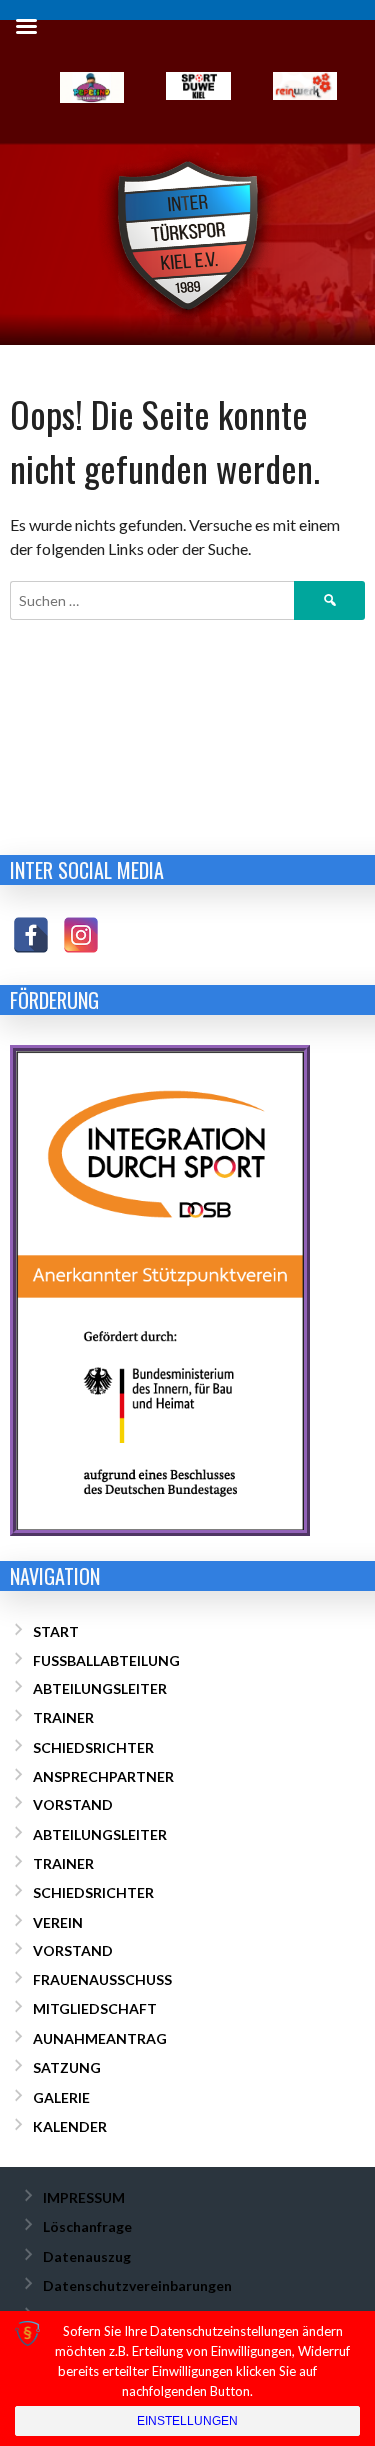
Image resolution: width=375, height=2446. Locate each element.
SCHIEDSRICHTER (93, 1747)
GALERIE (61, 2097)
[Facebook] (35, 939)
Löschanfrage (87, 2226)
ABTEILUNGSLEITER (100, 1688)
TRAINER (63, 1717)
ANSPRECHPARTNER (103, 1776)
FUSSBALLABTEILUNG (106, 1660)
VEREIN (58, 1922)
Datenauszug (87, 2256)
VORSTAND (73, 1804)
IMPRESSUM (84, 2197)
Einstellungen (187, 2421)
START (56, 1631)
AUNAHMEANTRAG (100, 2038)
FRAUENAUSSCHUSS (102, 1979)
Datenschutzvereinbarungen (137, 2285)
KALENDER (70, 2126)
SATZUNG (67, 2067)
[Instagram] (85, 939)
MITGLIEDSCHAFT (95, 2008)
